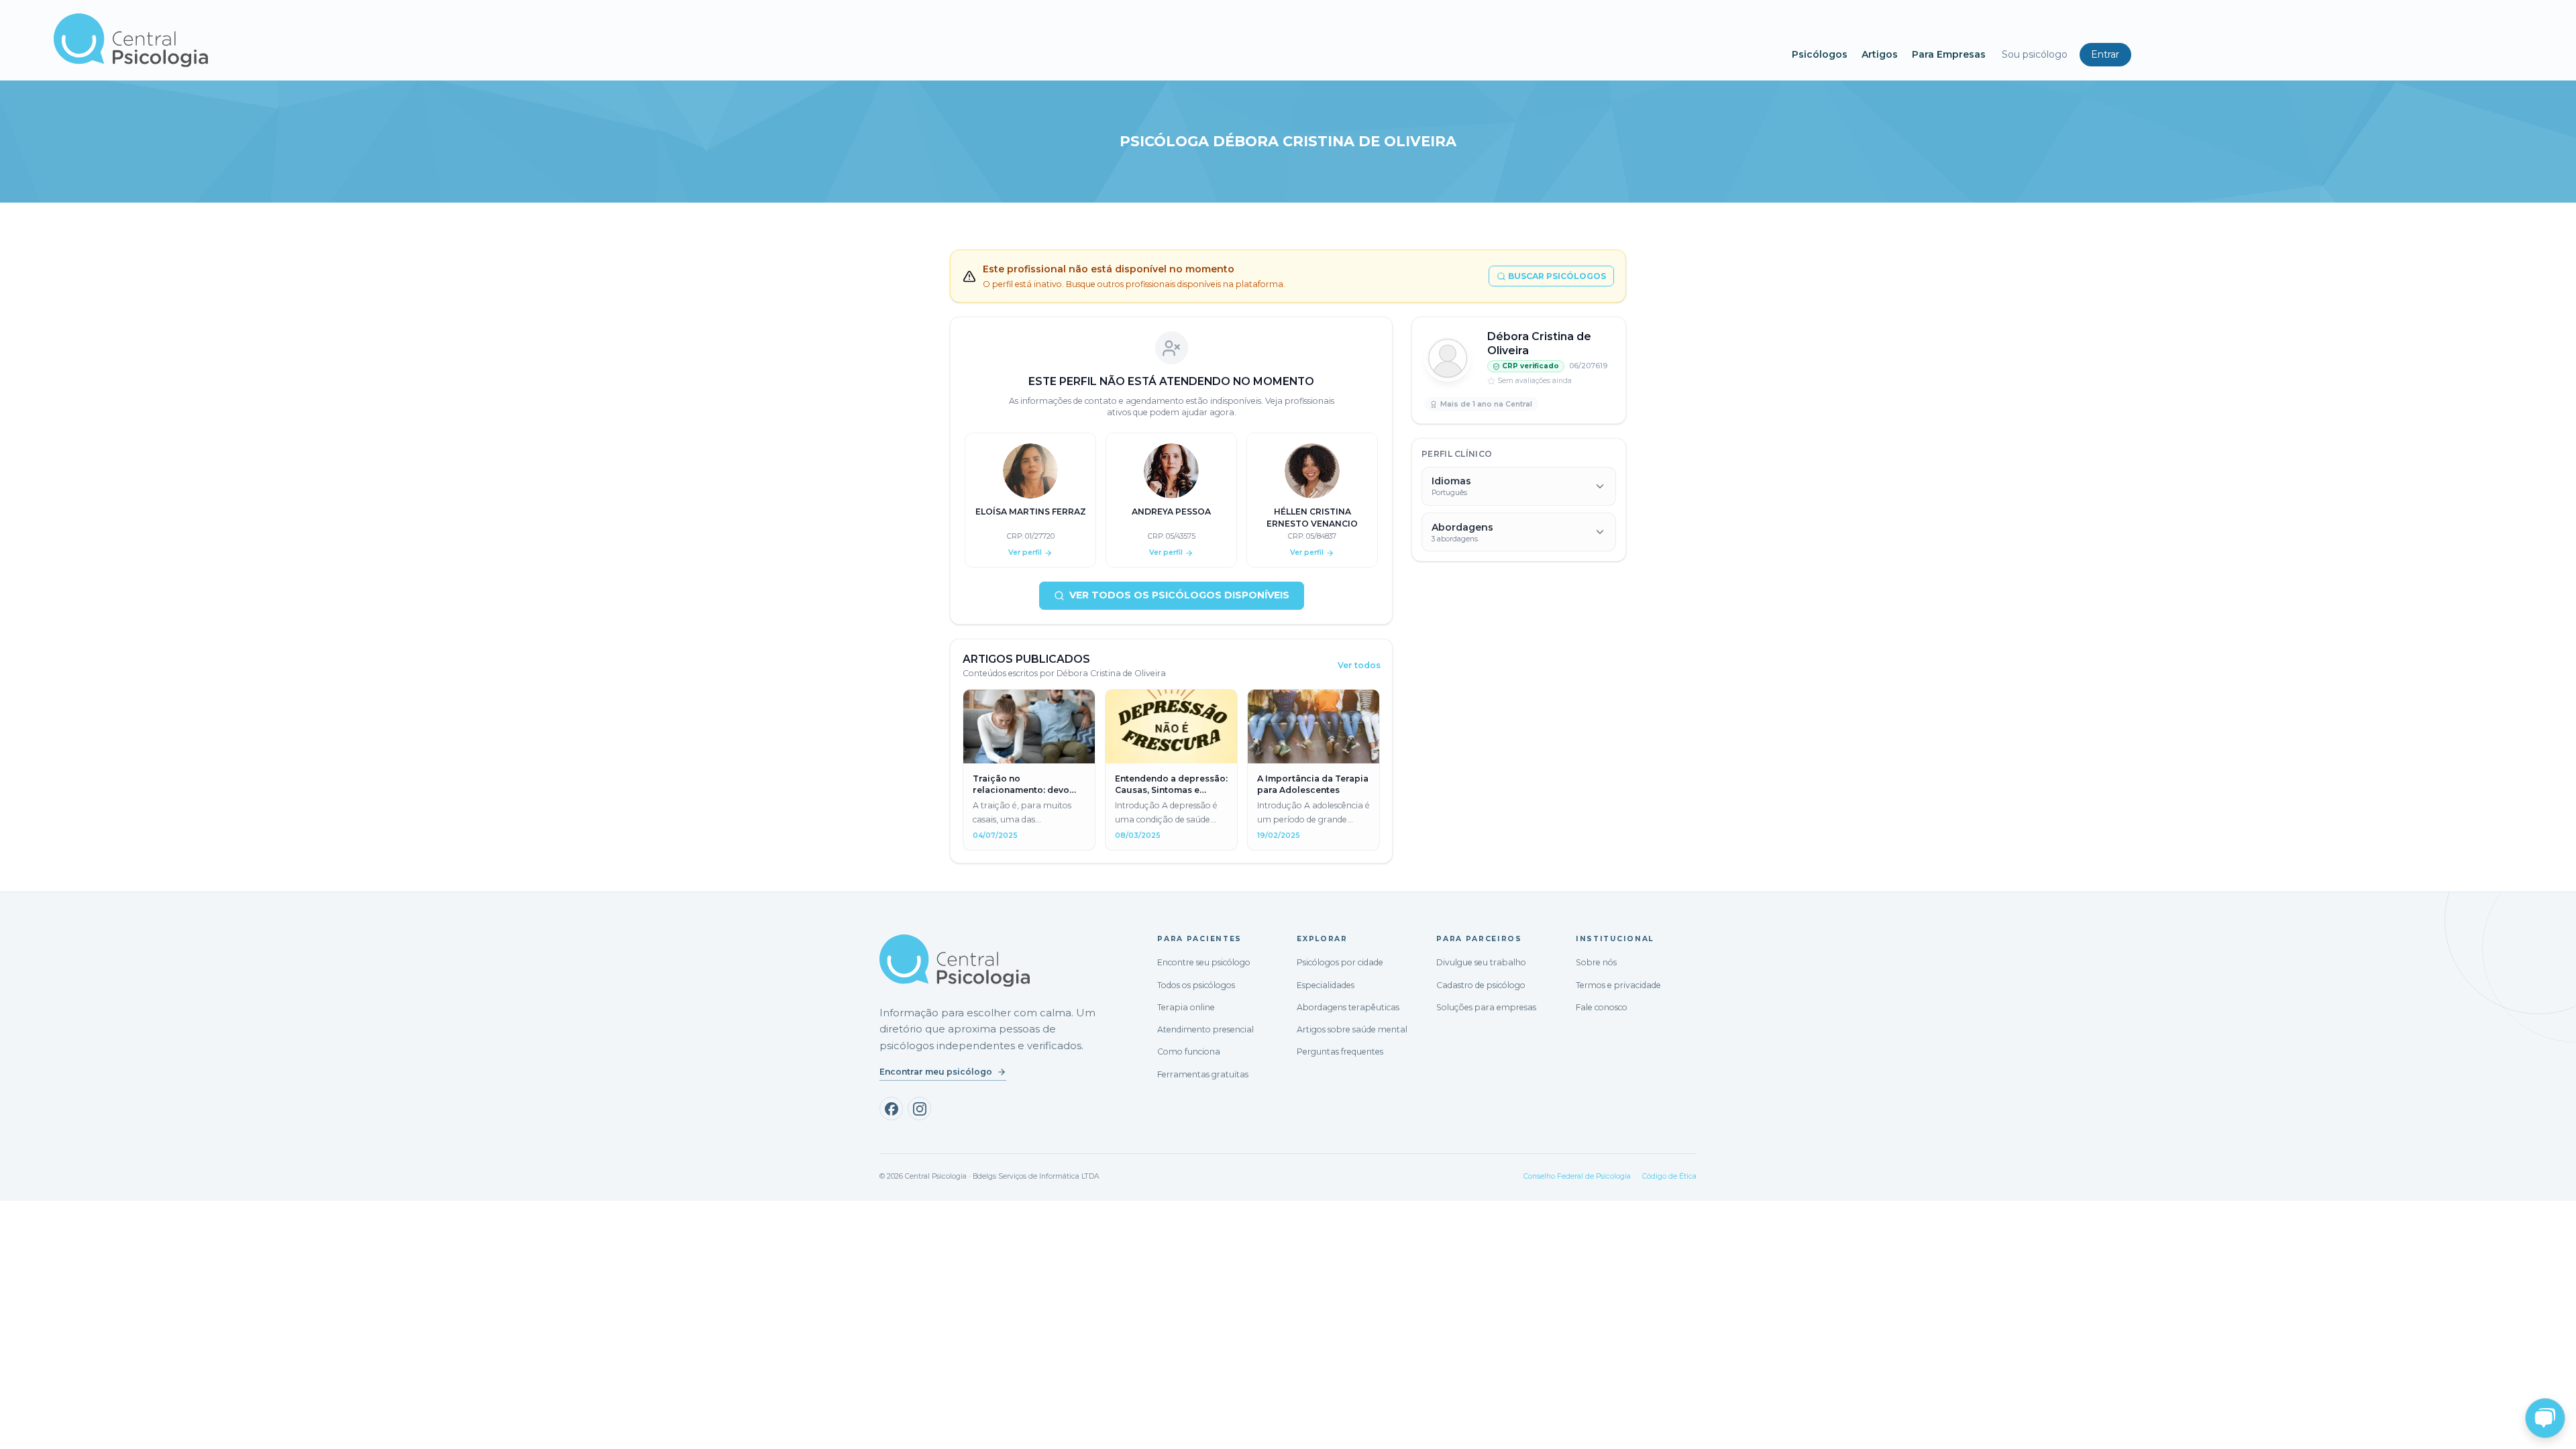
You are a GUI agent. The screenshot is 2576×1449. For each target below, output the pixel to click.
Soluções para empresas (1486, 1007)
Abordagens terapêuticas (1348, 1007)
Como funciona (1189, 1052)
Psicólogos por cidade (1340, 962)
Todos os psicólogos (1196, 985)
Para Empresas (1949, 54)
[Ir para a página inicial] (955, 961)
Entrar (2105, 54)
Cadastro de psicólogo (1481, 985)
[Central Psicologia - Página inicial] (916, 40)
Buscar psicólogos (1557, 276)
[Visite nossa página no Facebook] (891, 1109)
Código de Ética (1669, 1176)
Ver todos (1359, 665)
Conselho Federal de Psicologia (1577, 1176)
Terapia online (1186, 1007)
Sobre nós (1596, 962)
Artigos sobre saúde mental (1352, 1029)
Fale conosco (1602, 1007)
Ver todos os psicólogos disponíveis (1179, 595)
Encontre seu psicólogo (1204, 962)
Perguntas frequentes (1340, 1052)
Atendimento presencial (1205, 1029)
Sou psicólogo (2035, 54)
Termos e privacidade (1618, 985)
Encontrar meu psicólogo (936, 1072)
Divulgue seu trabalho (1481, 962)
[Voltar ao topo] (23, 1427)
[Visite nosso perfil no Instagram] (919, 1109)
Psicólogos (1820, 54)
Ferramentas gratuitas (1203, 1074)
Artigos (1880, 54)
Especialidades (1326, 985)
